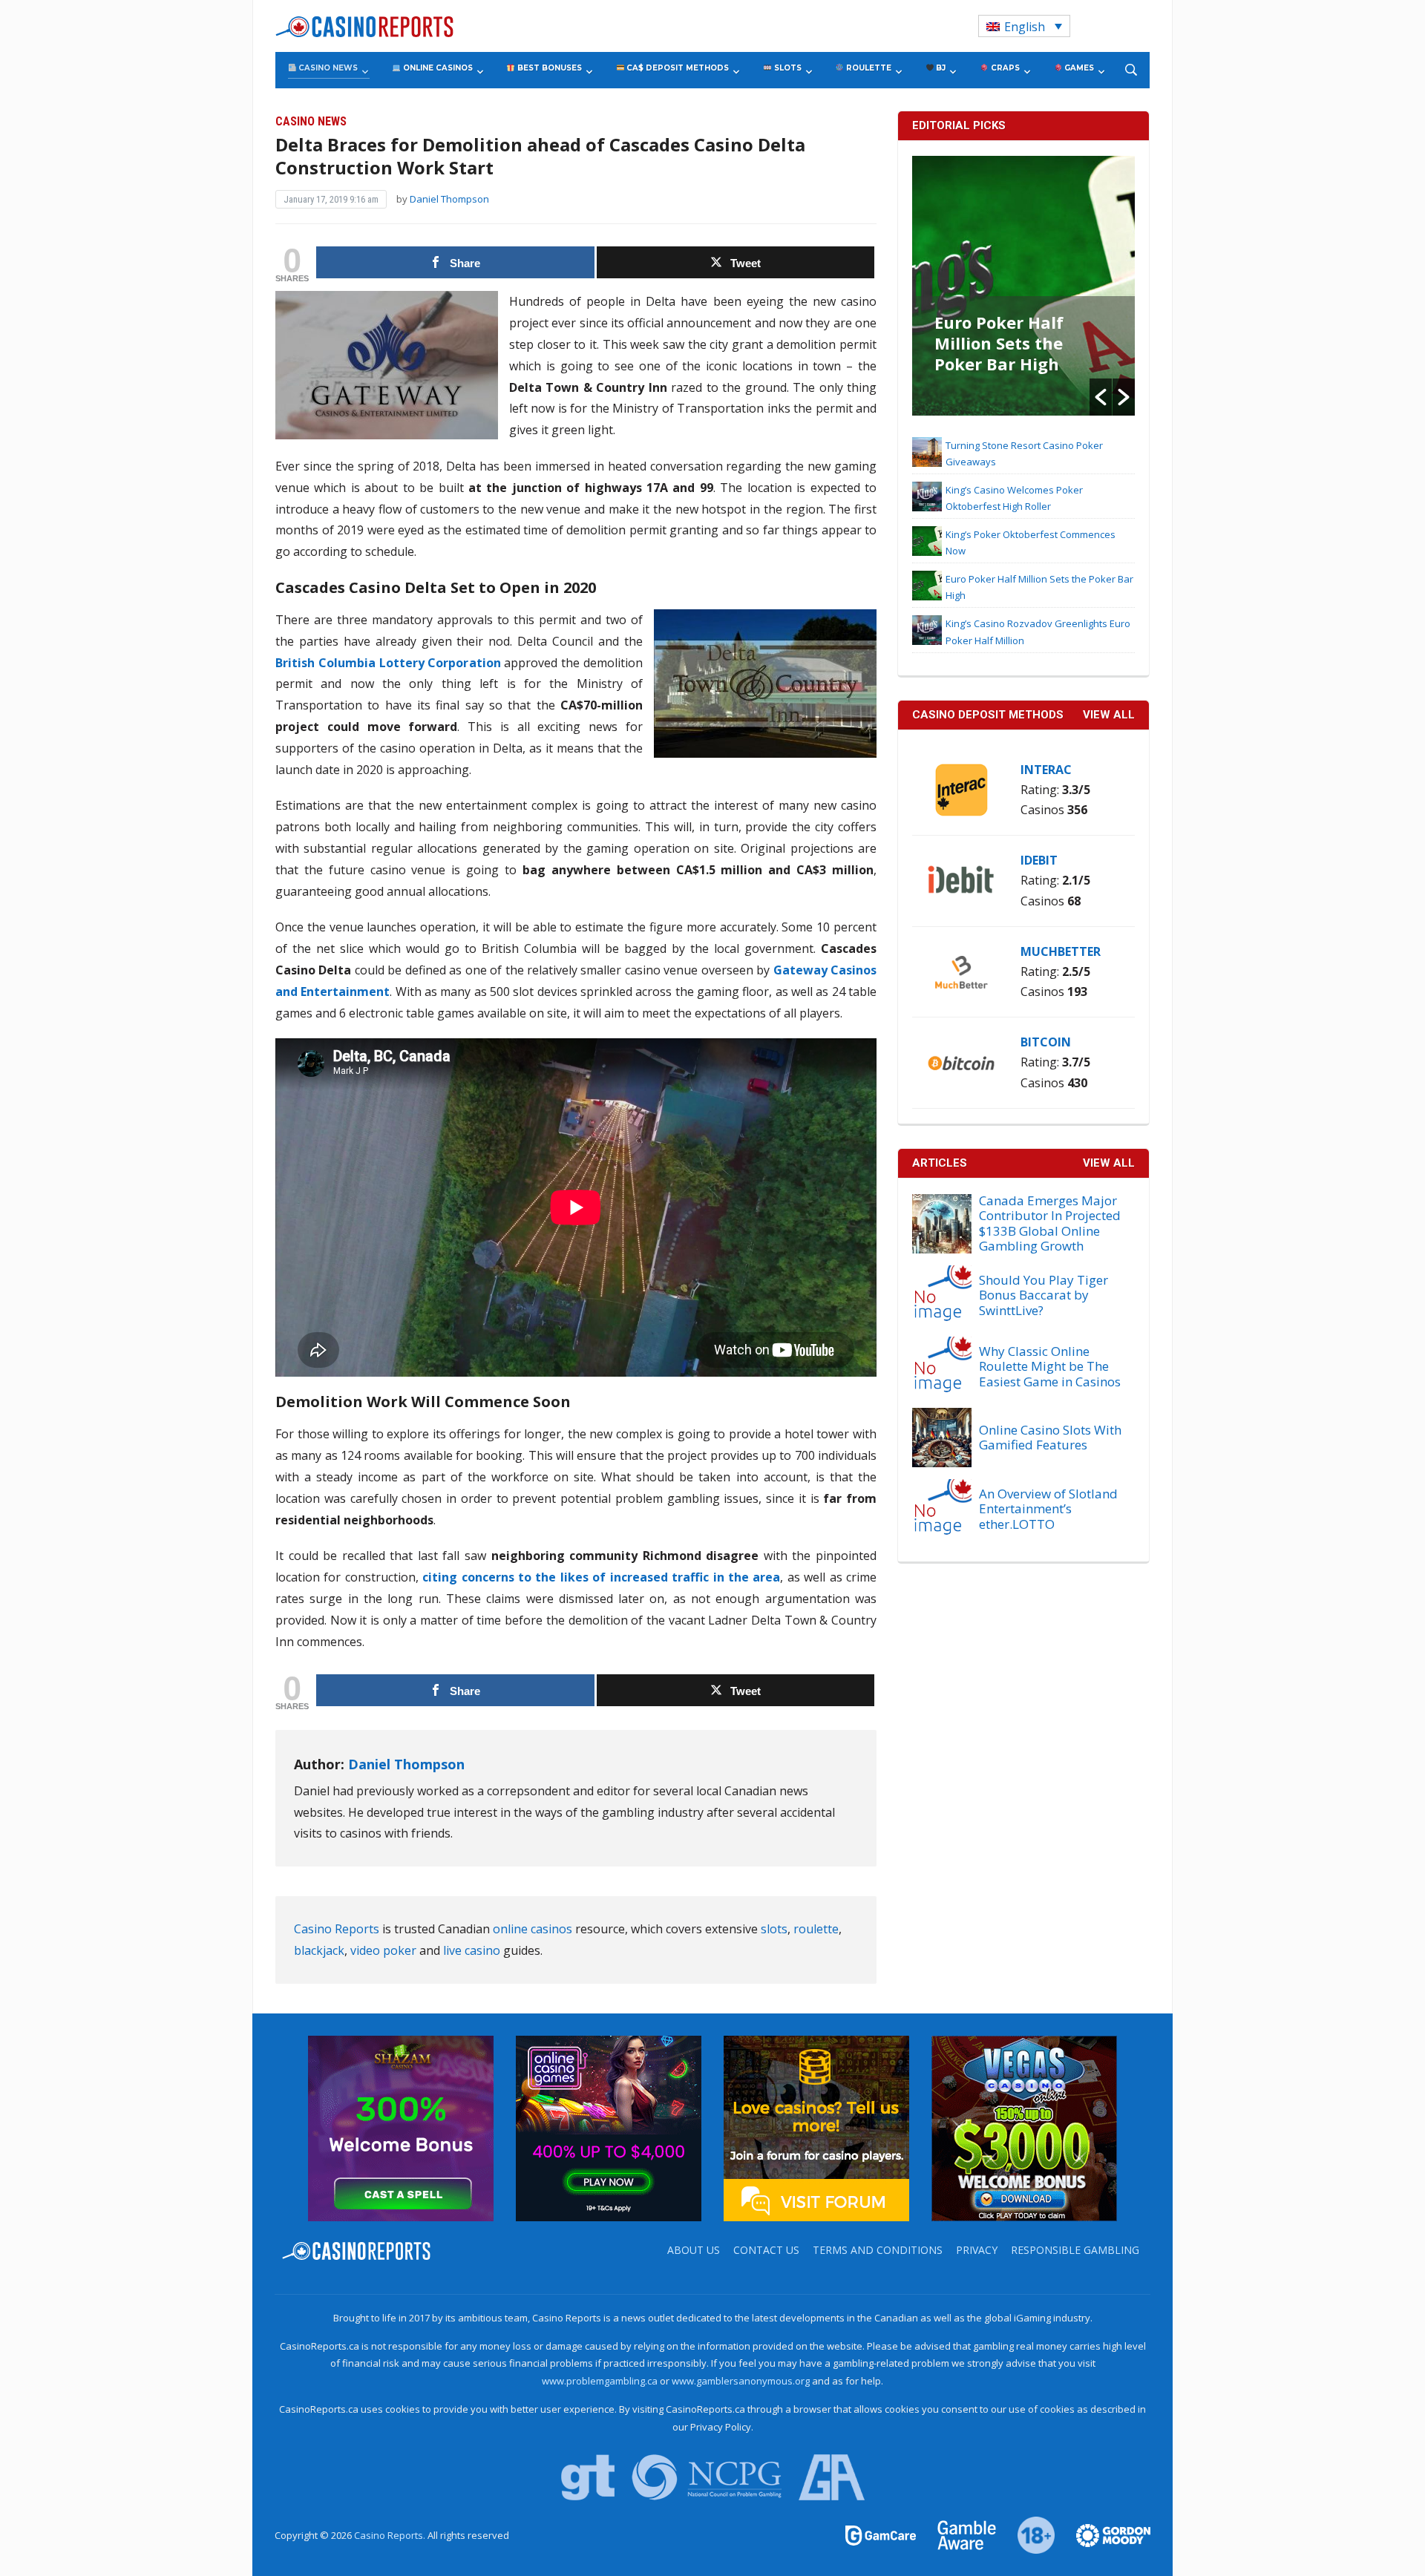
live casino (472, 1950)
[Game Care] (882, 2534)
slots (774, 1929)
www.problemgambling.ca (600, 2381)
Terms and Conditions (878, 2250)
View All (1109, 1163)
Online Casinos (437, 68)
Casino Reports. (391, 2535)
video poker (383, 1950)
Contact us (766, 2250)
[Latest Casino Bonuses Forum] (816, 2127)
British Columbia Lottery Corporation (388, 663)
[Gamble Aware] (958, 2534)
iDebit (1039, 860)
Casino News (327, 68)
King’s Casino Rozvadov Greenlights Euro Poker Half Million (1009, 353)
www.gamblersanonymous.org (741, 2381)
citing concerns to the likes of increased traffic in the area (600, 1577)
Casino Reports (337, 1929)
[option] (1023, 286)
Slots (787, 68)
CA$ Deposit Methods (677, 68)
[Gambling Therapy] (1104, 2534)
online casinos (533, 1929)
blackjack (319, 1950)
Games (1078, 68)
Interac (1046, 770)
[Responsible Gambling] (1028, 2534)
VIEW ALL (1109, 715)
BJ (940, 68)
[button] (1101, 397)
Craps (1004, 68)
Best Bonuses (548, 68)
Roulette (868, 68)
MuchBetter (1061, 951)
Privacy (977, 2250)
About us (694, 2250)
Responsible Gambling (1075, 2250)
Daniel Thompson (449, 199)
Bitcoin (1046, 1042)
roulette (816, 1929)
